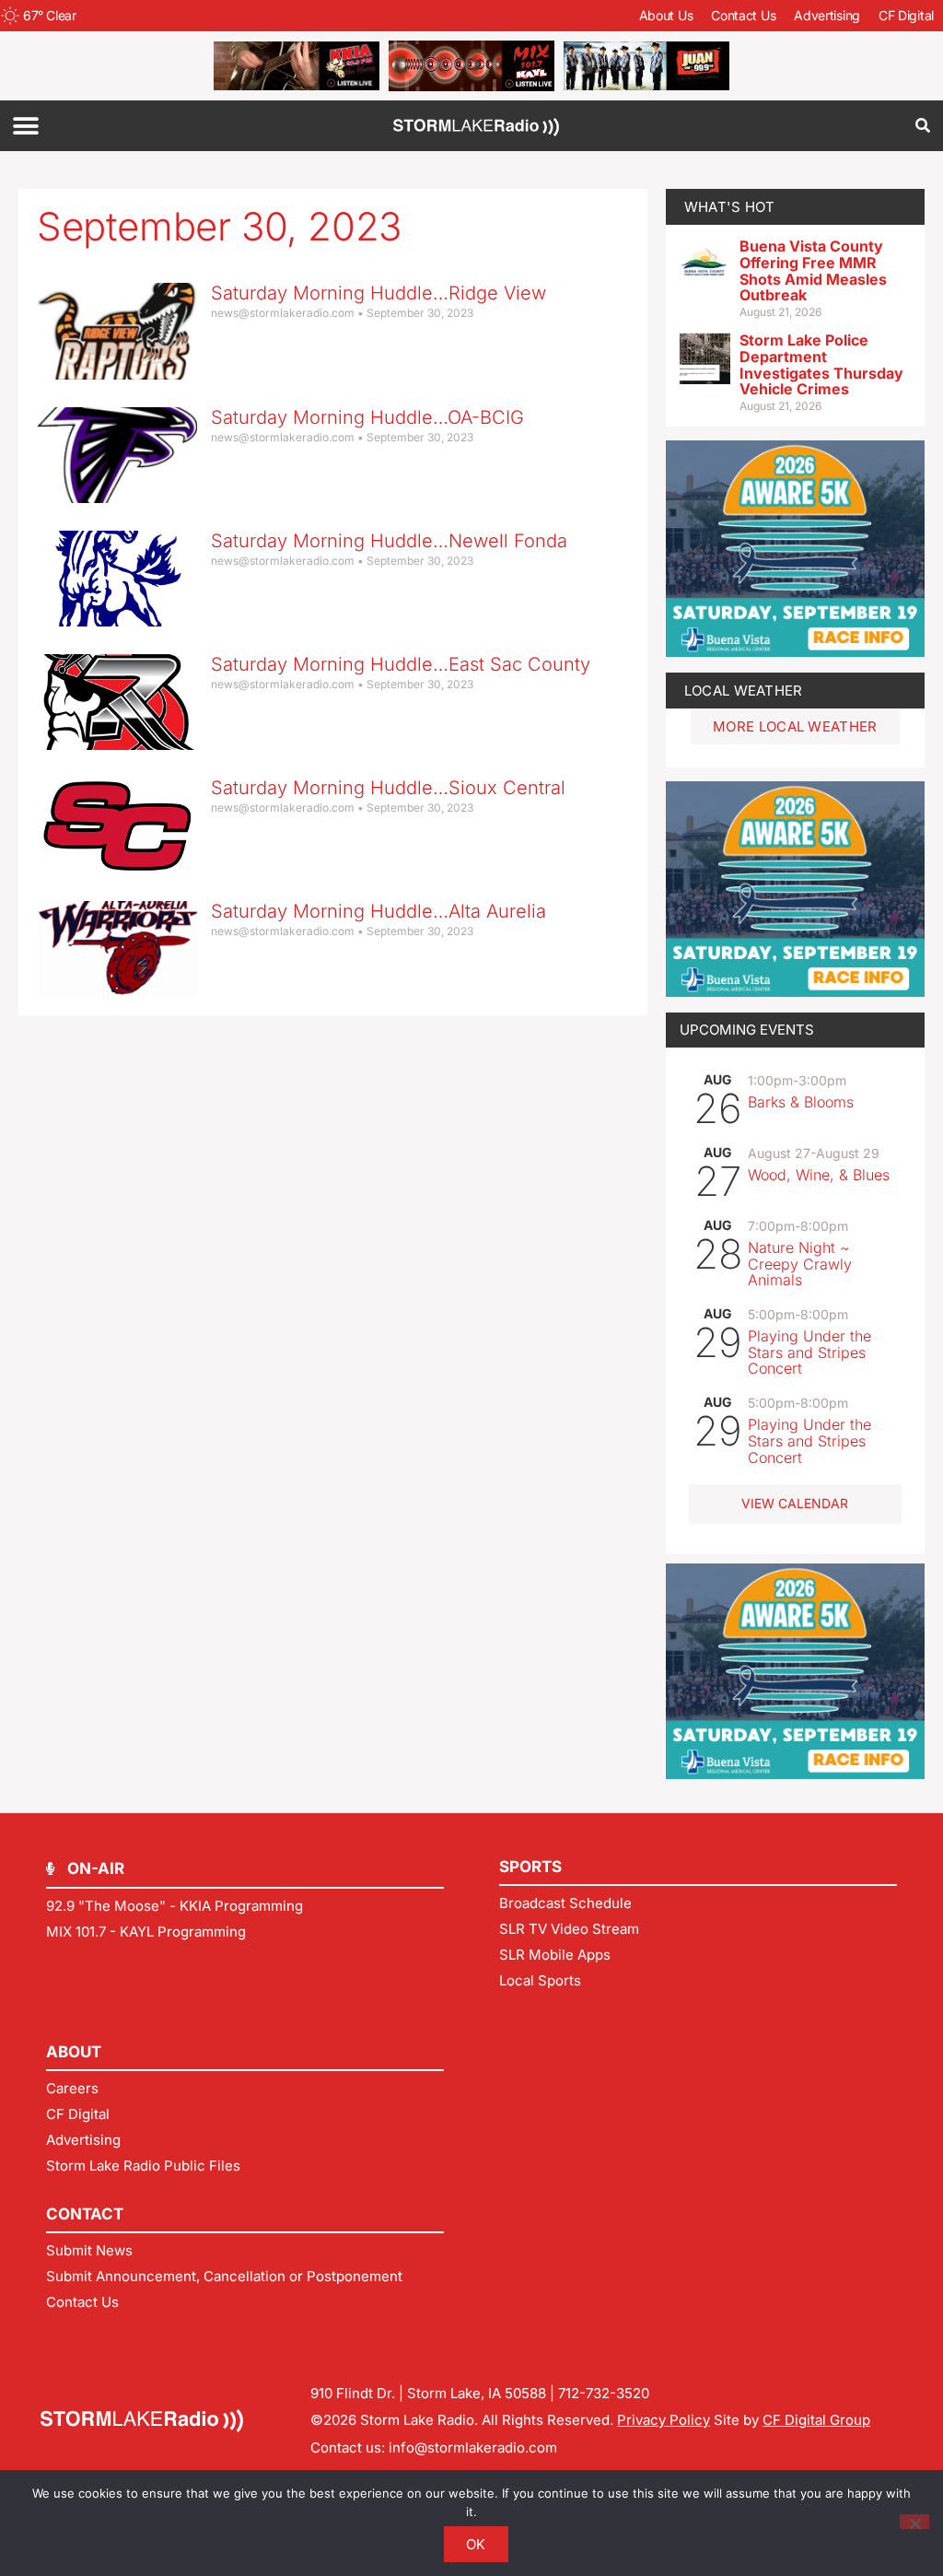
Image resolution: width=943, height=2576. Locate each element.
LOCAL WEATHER (744, 691)
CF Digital (906, 15)
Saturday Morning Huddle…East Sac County (401, 664)
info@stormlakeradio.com (473, 2447)
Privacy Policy (664, 2420)
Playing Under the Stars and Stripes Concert (809, 1352)
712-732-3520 (604, 2393)
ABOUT (74, 2052)
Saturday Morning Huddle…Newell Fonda (389, 541)
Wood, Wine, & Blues (819, 1175)
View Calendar (795, 1503)
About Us (666, 15)
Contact (85, 2214)
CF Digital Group (816, 2420)
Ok (476, 2544)
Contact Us (743, 15)
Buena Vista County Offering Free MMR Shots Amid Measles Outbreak (813, 270)
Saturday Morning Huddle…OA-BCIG (367, 417)
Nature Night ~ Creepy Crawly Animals (800, 1264)
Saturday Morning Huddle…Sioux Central (388, 788)
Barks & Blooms (801, 1102)
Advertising (827, 15)
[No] (914, 2522)
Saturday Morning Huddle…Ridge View (378, 293)
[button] (25, 126)
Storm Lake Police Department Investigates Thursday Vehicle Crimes (821, 364)
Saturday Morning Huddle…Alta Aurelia (378, 911)
